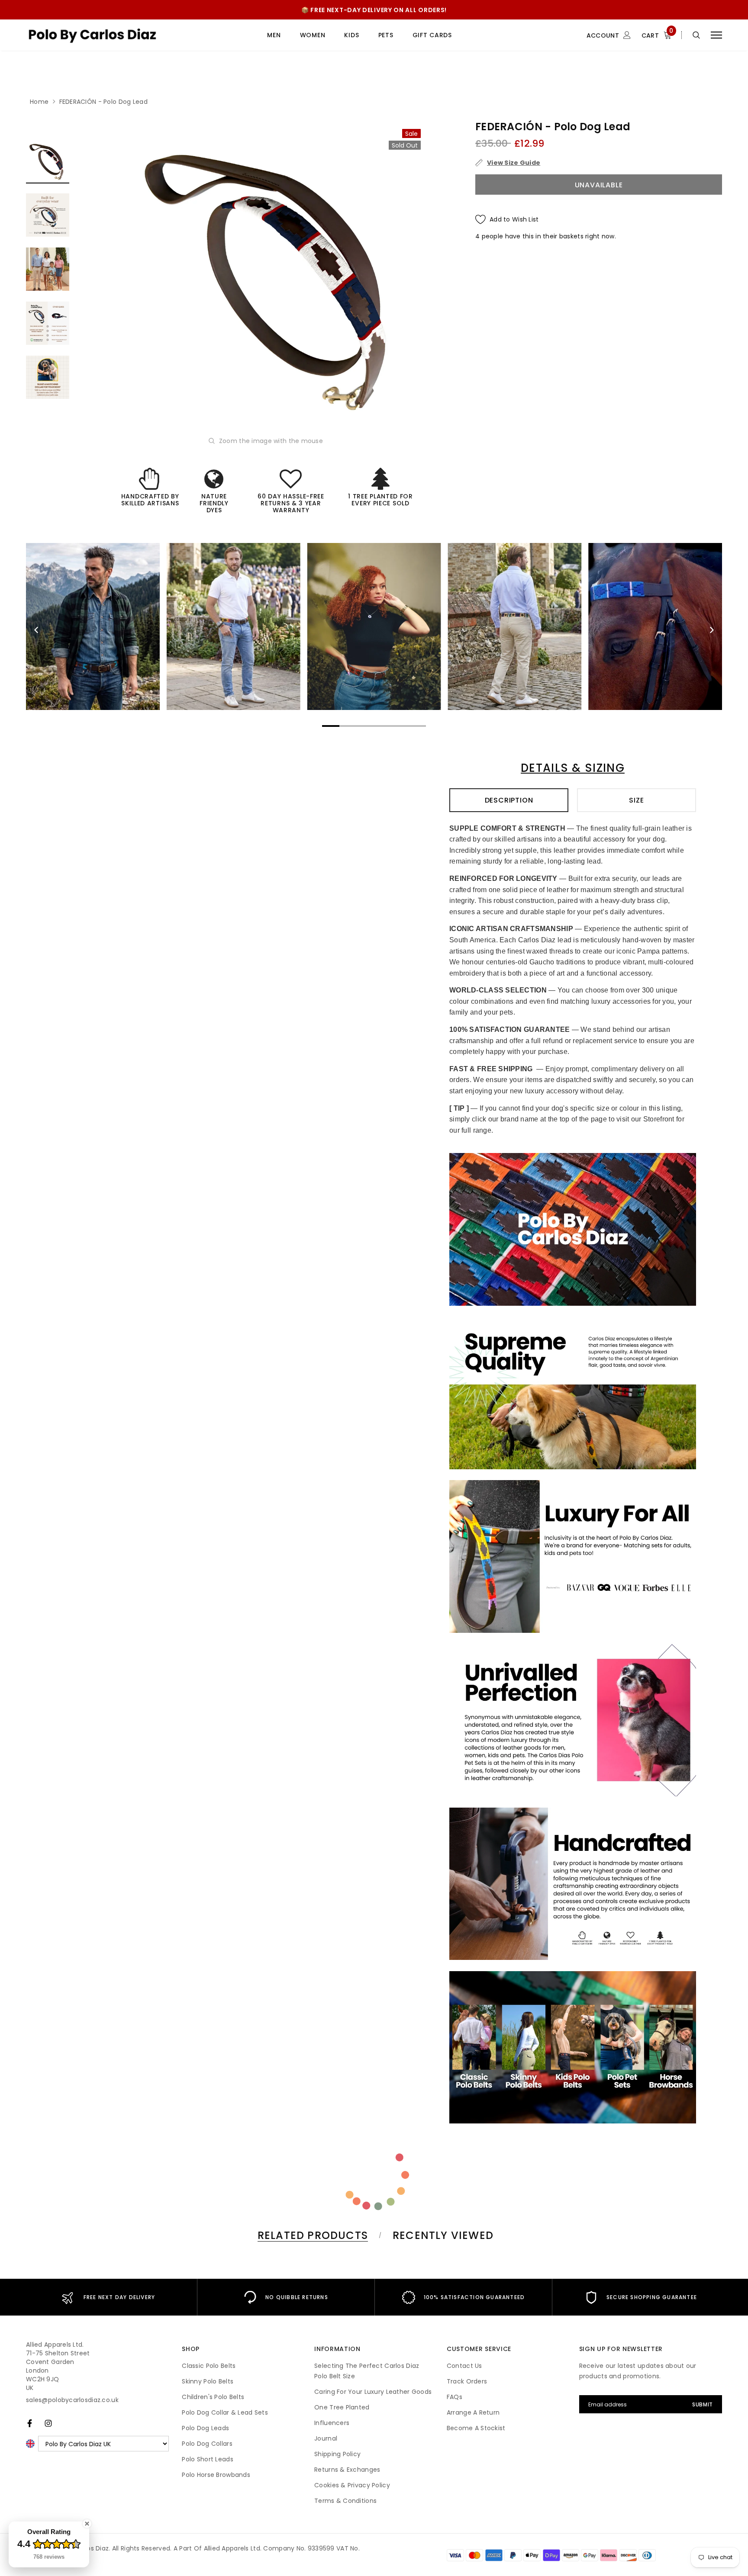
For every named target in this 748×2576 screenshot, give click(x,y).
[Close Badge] (87, 2524)
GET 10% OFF (374, 1335)
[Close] (493, 1169)
